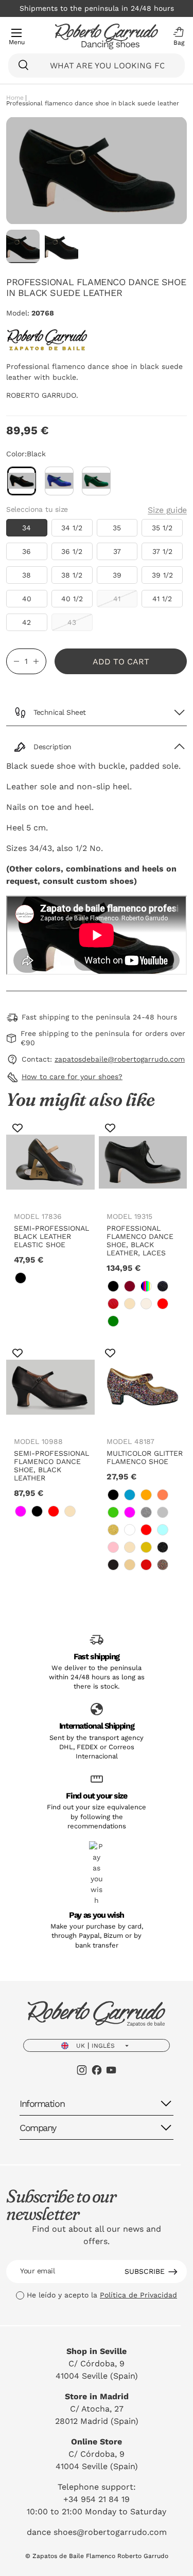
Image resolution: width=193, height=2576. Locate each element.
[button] (176, 36)
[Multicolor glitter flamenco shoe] (143, 1387)
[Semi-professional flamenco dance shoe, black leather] (50, 1387)
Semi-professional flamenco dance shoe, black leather (51, 1466)
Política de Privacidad (138, 2295)
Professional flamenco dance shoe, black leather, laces (140, 1240)
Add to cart (121, 662)
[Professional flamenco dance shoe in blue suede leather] (59, 481)
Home (15, 98)
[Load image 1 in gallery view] (23, 246)
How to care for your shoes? (72, 1077)
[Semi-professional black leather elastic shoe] (50, 1162)
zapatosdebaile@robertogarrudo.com (120, 1059)
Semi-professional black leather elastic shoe (51, 1236)
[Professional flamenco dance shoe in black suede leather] (22, 481)
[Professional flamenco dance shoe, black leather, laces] (143, 1162)
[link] (21, 1278)
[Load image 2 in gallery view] (62, 246)
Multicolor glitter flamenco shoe (145, 1457)
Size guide (167, 510)
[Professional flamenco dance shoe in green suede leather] (97, 481)
